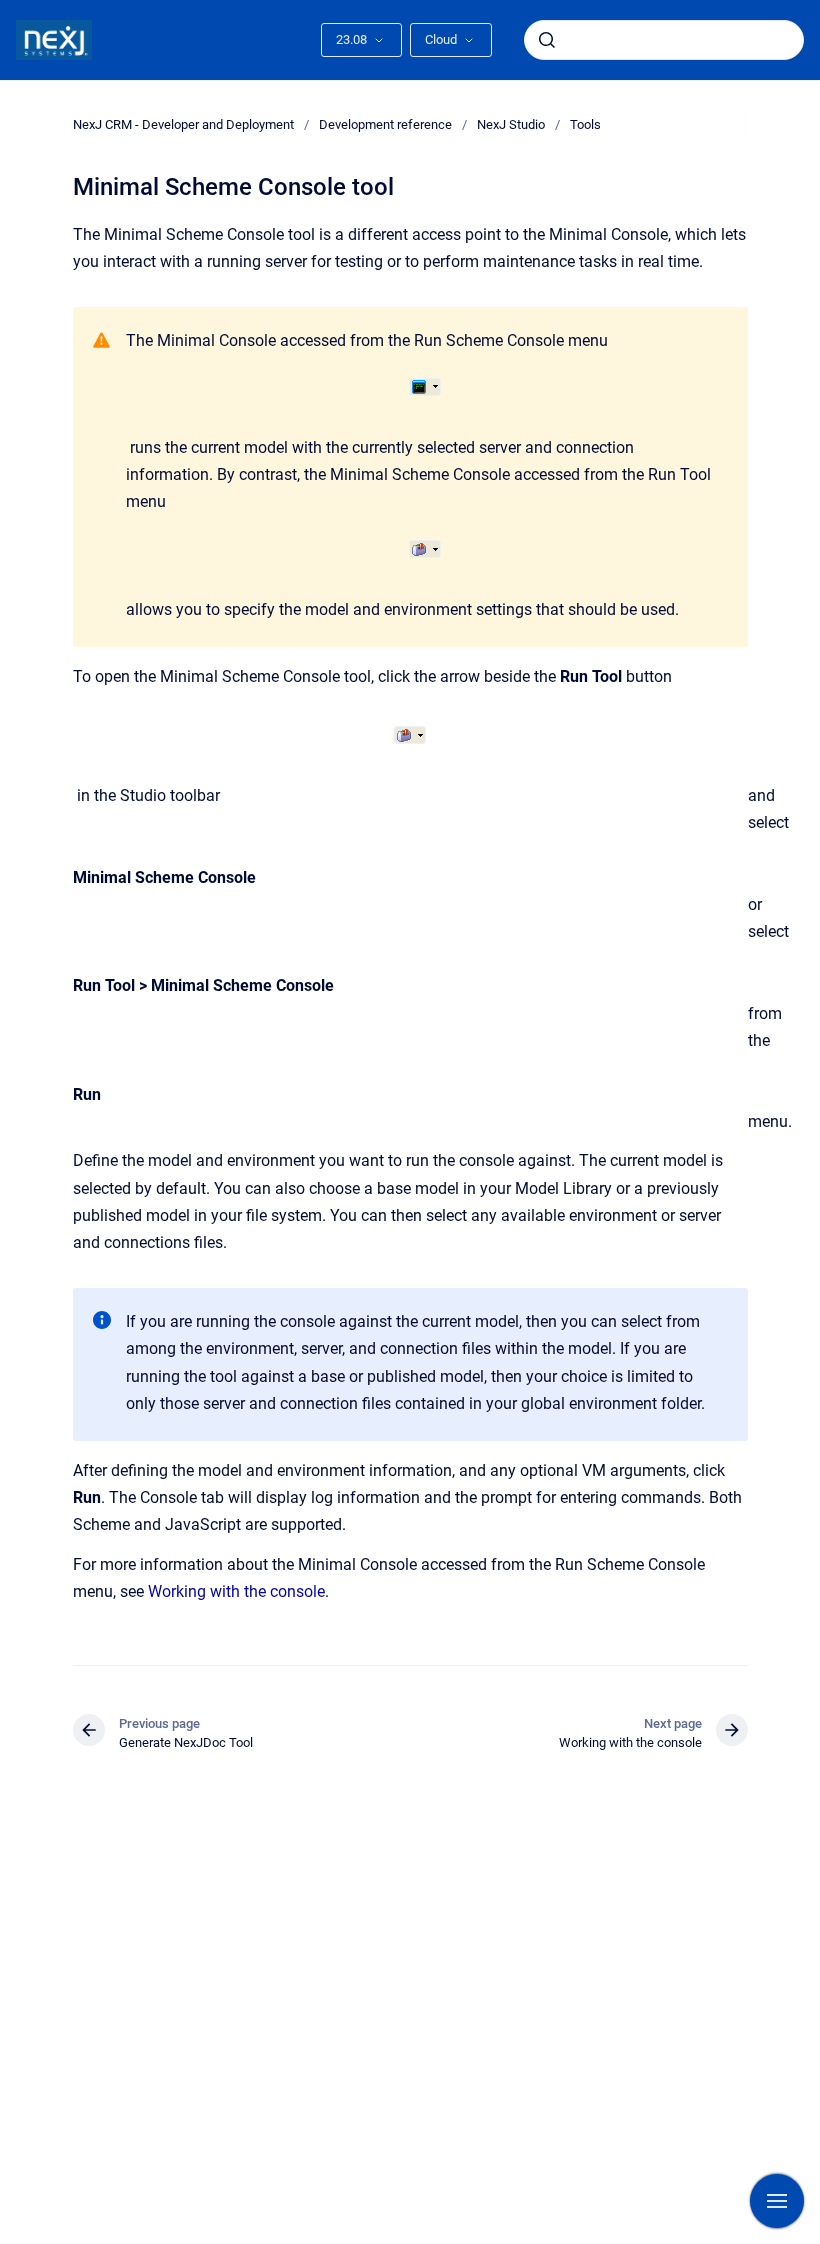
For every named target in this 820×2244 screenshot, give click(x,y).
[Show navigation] (777, 2201)
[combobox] (664, 40)
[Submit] (547, 40)
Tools (585, 124)
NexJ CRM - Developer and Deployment (183, 124)
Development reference (385, 124)
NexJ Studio (511, 124)
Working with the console (236, 1591)
